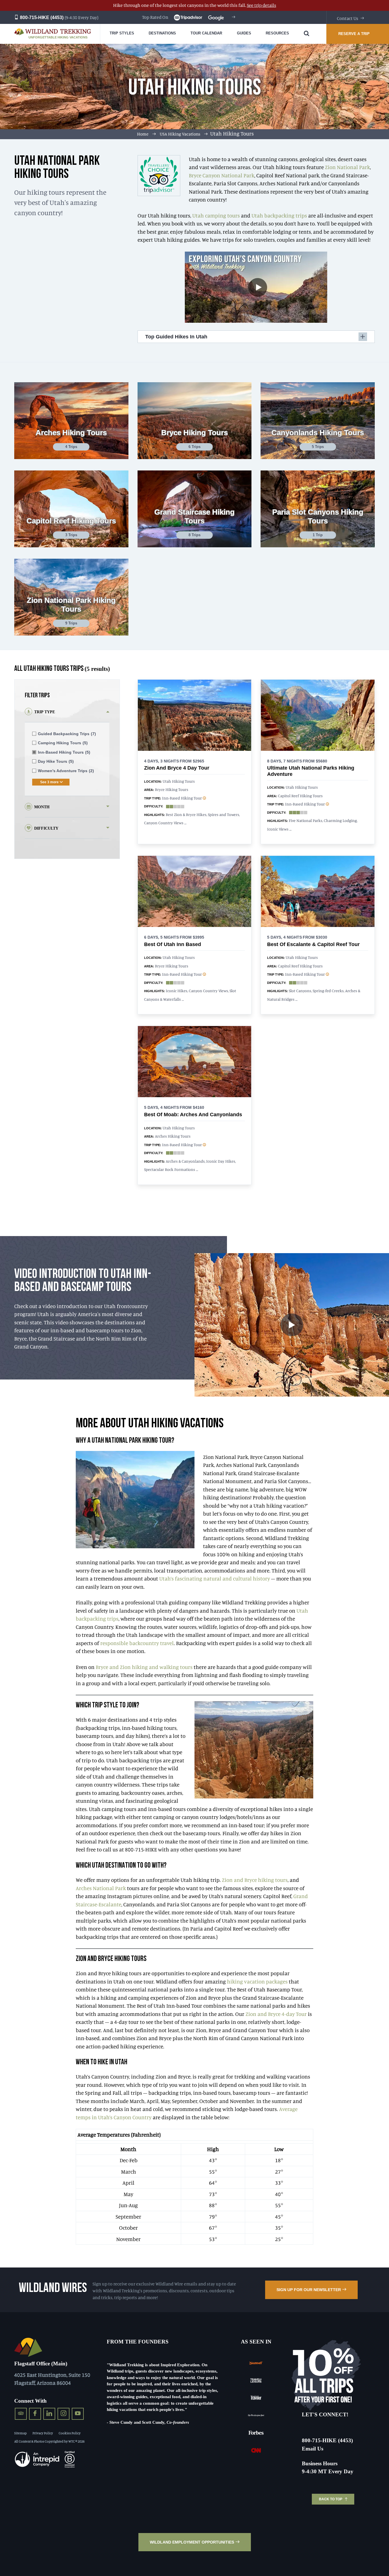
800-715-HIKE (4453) (41, 18)
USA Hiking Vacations (180, 134)
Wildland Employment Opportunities (192, 2542)
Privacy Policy (43, 2433)
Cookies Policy (70, 2433)
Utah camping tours (216, 215)
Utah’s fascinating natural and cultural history (215, 1578)
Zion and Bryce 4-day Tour (276, 2014)
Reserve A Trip (354, 34)
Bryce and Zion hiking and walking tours (144, 1667)
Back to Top (331, 2499)
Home (143, 134)
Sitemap (21, 2433)
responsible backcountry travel (137, 1643)
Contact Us (348, 18)
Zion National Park (347, 167)
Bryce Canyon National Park (222, 175)
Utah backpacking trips (279, 215)
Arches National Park (101, 1888)
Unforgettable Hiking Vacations (58, 37)
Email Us (313, 2449)
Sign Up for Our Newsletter (309, 2290)
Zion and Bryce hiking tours (255, 1880)
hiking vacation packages (257, 1981)
